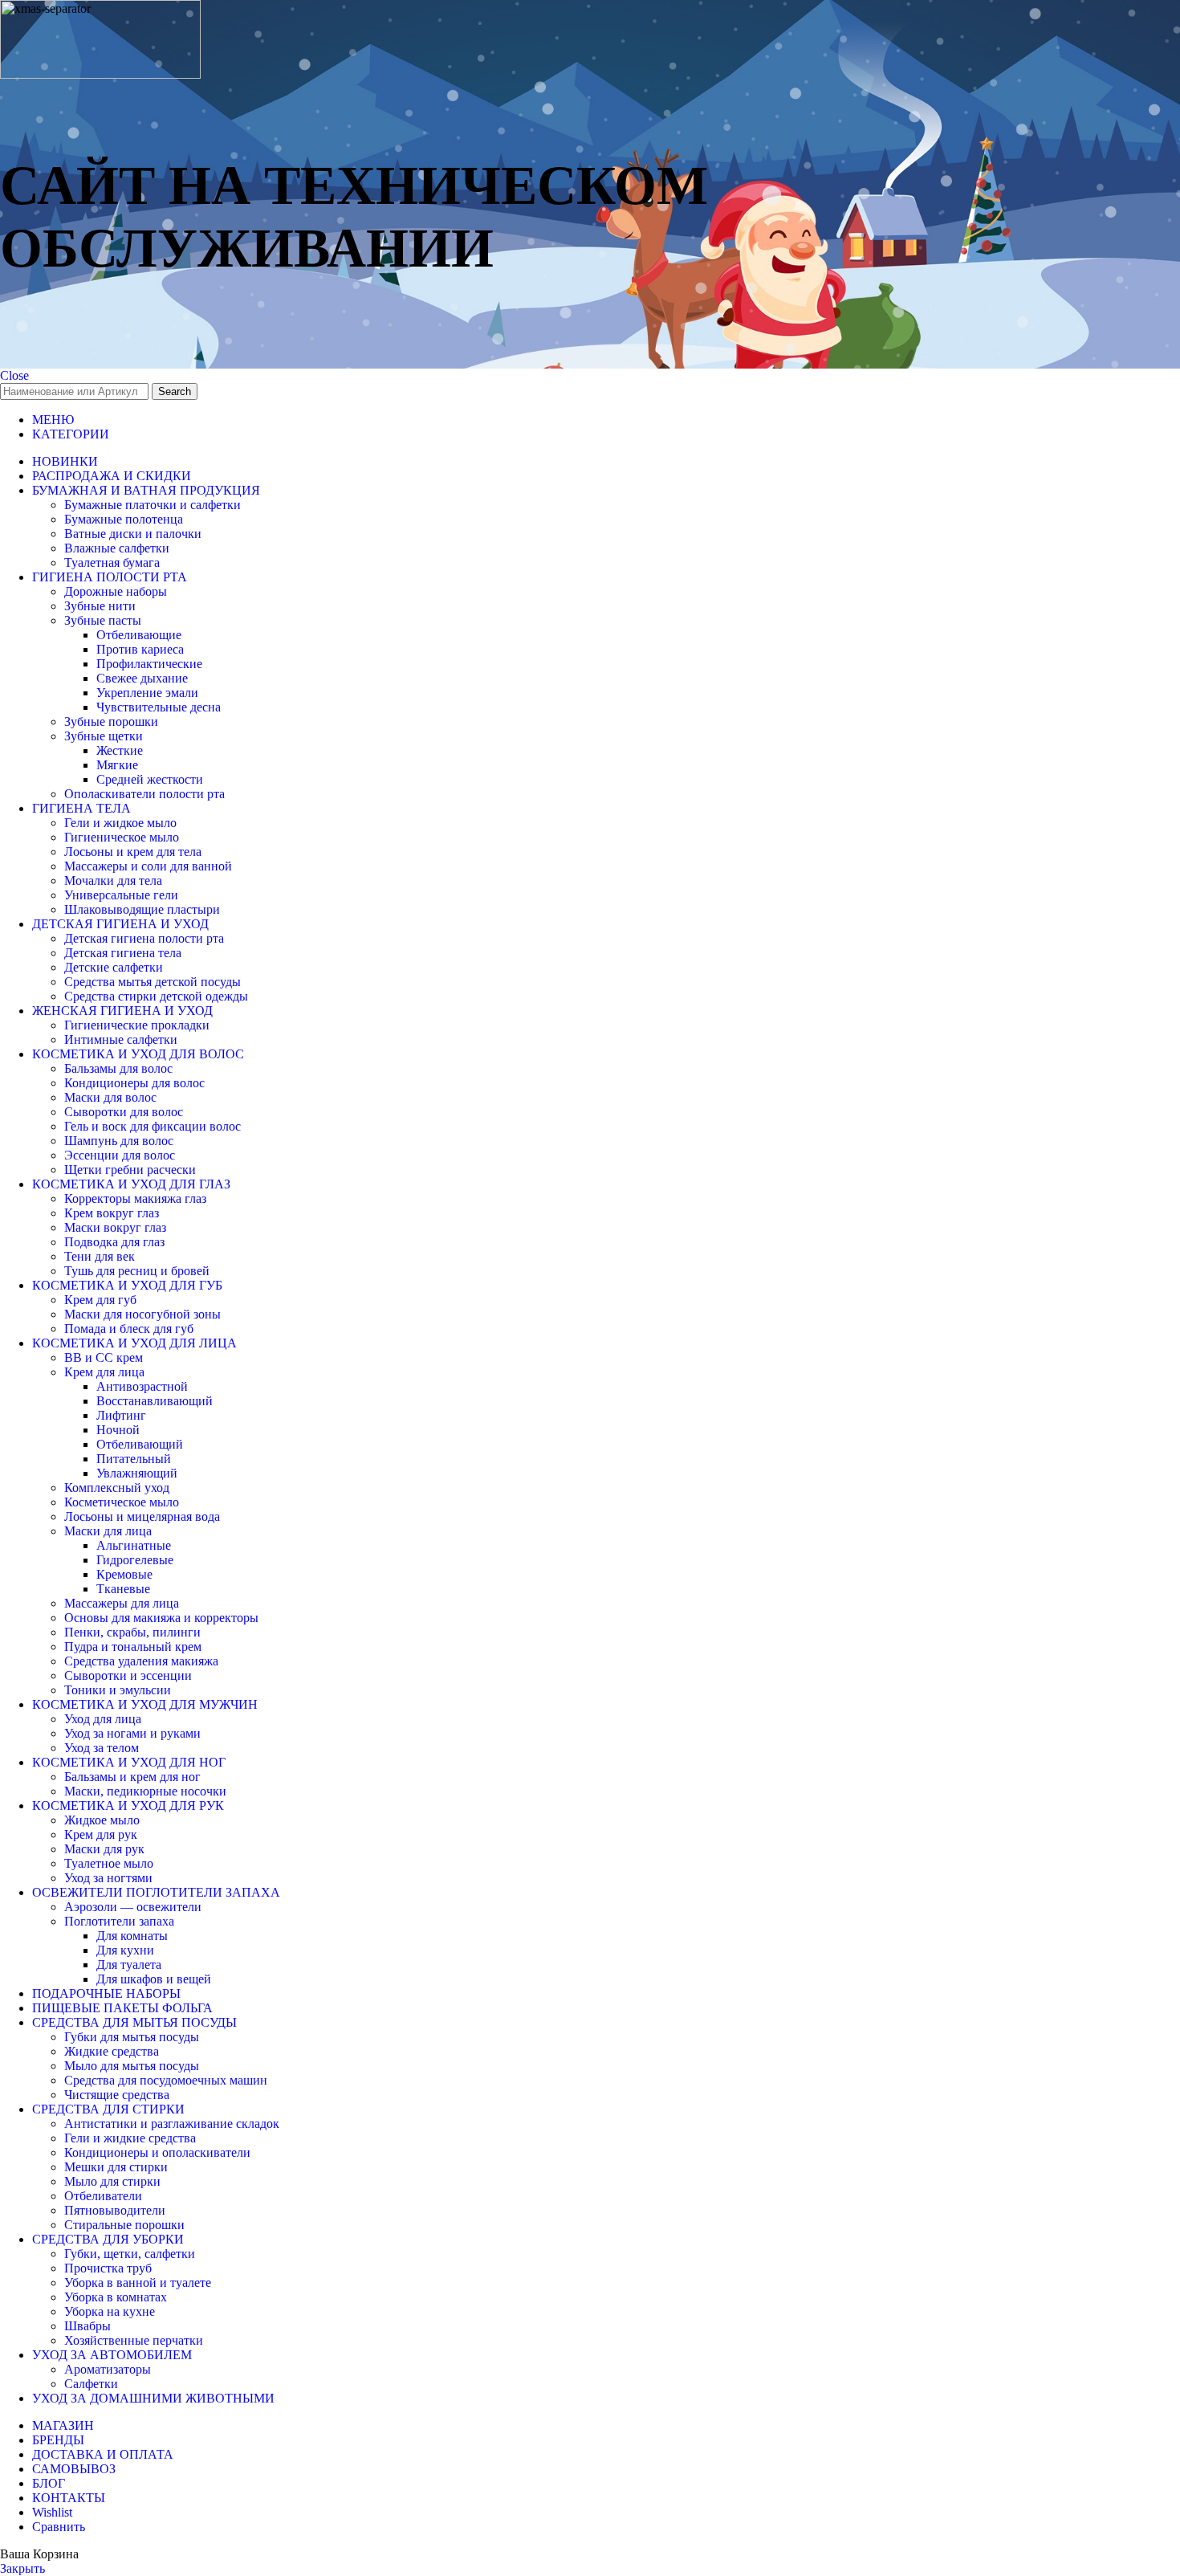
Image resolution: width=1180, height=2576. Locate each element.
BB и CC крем (104, 1357)
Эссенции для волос (120, 1155)
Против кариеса (140, 649)
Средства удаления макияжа (141, 1661)
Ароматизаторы (108, 2369)
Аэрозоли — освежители (133, 1907)
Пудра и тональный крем (133, 1647)
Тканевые (123, 1589)
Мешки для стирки (116, 2167)
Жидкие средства (112, 2051)
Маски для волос (110, 1097)
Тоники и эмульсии (118, 1690)
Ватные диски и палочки (133, 534)
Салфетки (91, 2384)
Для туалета (129, 1965)
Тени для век (100, 1256)
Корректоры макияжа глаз (135, 1198)
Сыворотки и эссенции (128, 1675)
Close (14, 375)
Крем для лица (104, 1372)
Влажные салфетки (117, 548)
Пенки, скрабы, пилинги (132, 1632)
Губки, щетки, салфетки (130, 2254)
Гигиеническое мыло (122, 837)
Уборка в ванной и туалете (138, 2283)
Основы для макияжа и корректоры (161, 1618)
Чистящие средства (117, 2095)
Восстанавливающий (155, 1401)
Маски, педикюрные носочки (145, 1791)
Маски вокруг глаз (115, 1227)
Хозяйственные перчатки (134, 2340)
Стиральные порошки (124, 2225)
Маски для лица (108, 1531)
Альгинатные (134, 1545)
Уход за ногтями (108, 1878)
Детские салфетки (114, 967)
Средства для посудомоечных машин (166, 2080)
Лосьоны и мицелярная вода (142, 1516)
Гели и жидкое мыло (120, 823)
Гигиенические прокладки (137, 1025)
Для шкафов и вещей (154, 1979)
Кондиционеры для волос (134, 1083)
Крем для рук (101, 1834)
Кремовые (124, 1574)
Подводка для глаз (114, 1242)
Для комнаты (132, 1936)
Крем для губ (100, 1300)
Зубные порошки (111, 721)
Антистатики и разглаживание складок (172, 2124)
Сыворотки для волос (124, 1112)
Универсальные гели (121, 895)
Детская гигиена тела (123, 953)
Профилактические (149, 664)
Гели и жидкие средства (130, 2138)
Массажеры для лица (122, 1603)
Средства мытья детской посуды (153, 982)
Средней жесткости (150, 779)
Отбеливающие (139, 635)
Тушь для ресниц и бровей (137, 1271)
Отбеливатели (103, 2196)
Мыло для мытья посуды (132, 2066)
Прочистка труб (108, 2268)
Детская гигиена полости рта (144, 938)
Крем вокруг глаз (112, 1213)
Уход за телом (102, 1748)
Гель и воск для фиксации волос (153, 1126)
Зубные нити (100, 606)
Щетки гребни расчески (130, 1170)
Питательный (134, 1459)
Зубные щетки (104, 736)
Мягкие (117, 765)
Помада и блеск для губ (129, 1329)
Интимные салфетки (121, 1039)
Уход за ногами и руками (132, 1733)
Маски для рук (104, 1849)
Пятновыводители (115, 2210)
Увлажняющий (137, 1473)
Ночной (118, 1430)
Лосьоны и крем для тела (133, 852)
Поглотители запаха (119, 1921)
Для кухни (125, 1950)
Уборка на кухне (110, 2311)
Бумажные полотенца (124, 519)
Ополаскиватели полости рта (144, 794)
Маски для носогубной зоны (142, 1314)
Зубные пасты (103, 620)
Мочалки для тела (113, 880)
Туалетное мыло (109, 1863)
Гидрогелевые (135, 1560)
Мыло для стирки (112, 2181)
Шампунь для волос (119, 1141)
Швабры (87, 2326)
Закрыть (22, 2568)
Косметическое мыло (122, 1502)
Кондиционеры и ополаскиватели (157, 2152)
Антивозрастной (142, 1386)
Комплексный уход (117, 1488)
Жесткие (120, 750)
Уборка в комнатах (116, 2297)
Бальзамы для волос (118, 1068)
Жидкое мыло (102, 1820)
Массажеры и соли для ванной (148, 866)
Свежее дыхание (142, 678)
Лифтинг (121, 1415)
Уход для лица (103, 1719)
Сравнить (59, 2527)
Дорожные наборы (116, 591)
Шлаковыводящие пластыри (142, 909)
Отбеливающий (140, 1444)
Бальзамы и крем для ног (132, 1777)
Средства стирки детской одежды (156, 996)
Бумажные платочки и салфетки (153, 505)
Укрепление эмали (147, 693)
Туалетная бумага (112, 562)
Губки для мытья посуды (132, 2037)
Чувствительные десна (159, 707)
